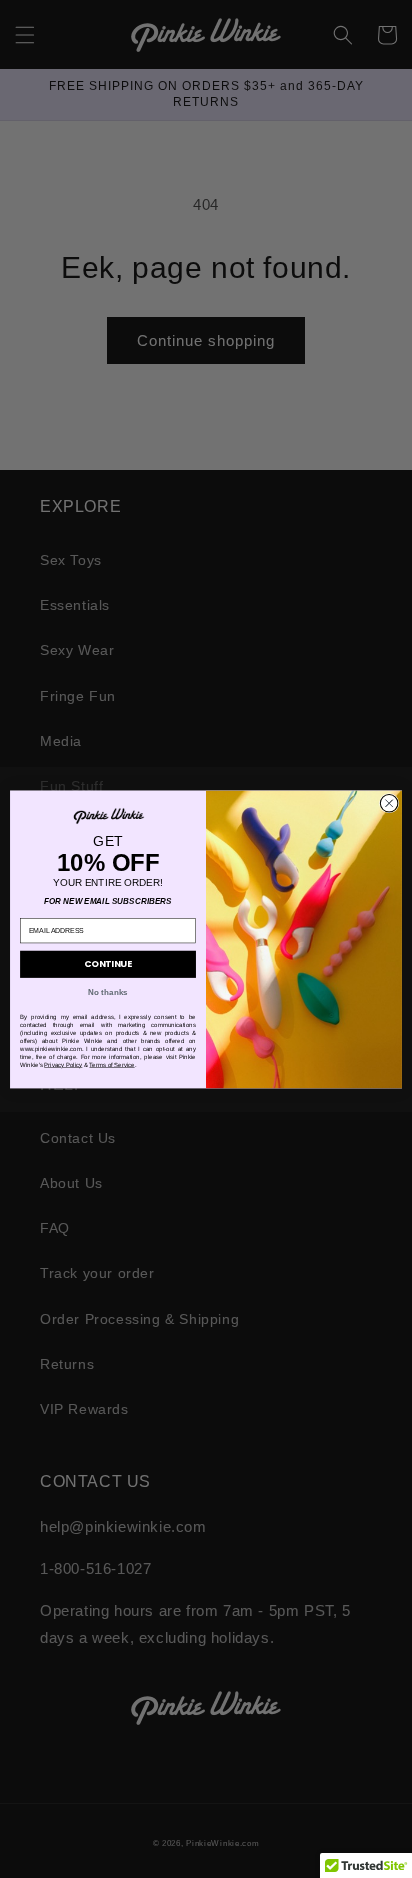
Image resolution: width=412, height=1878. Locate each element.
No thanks (107, 991)
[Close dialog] (389, 803)
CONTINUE (108, 963)
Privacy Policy (63, 1064)
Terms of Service (111, 1064)
